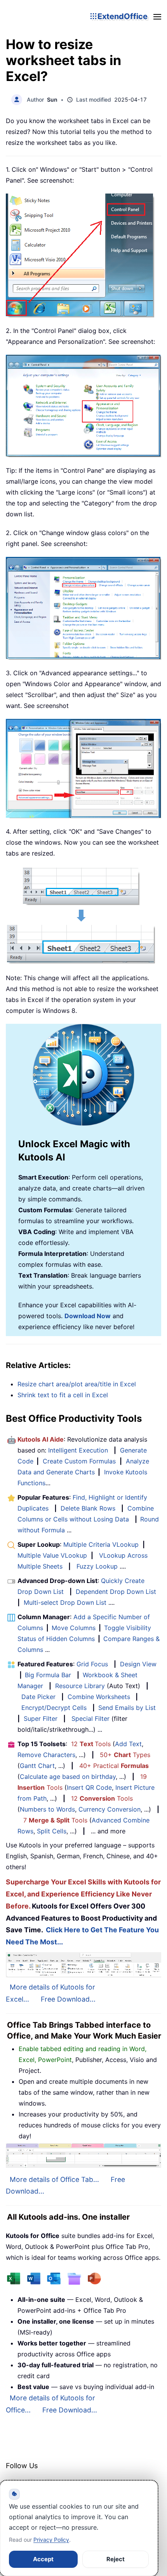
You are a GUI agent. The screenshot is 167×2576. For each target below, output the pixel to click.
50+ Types (125, 1755)
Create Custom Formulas (79, 1461)
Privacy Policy (51, 2540)
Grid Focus (92, 1664)
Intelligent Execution (78, 1450)
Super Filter (41, 1719)
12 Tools (91, 1744)
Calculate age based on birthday (68, 1777)
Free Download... (68, 1999)
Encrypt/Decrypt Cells (54, 1708)
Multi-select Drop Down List (65, 1602)
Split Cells (52, 1831)
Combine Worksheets (99, 1697)
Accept (43, 2559)
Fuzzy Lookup (97, 1566)
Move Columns (74, 1628)
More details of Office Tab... (54, 2179)
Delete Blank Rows (88, 1508)
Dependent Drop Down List (116, 1592)
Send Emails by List (127, 1708)
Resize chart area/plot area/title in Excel (77, 1384)
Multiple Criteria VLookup (101, 1544)
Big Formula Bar (48, 1675)
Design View (138, 1664)
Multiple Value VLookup (52, 1555)
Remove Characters (46, 1755)
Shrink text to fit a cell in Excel (63, 1395)
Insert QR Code (89, 1787)
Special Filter (90, 1719)
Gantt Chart (37, 1766)
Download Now (88, 1316)
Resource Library (80, 1686)
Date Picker (38, 1697)
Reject (116, 2559)
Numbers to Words (47, 1809)
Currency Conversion (110, 1809)
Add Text (128, 1744)
